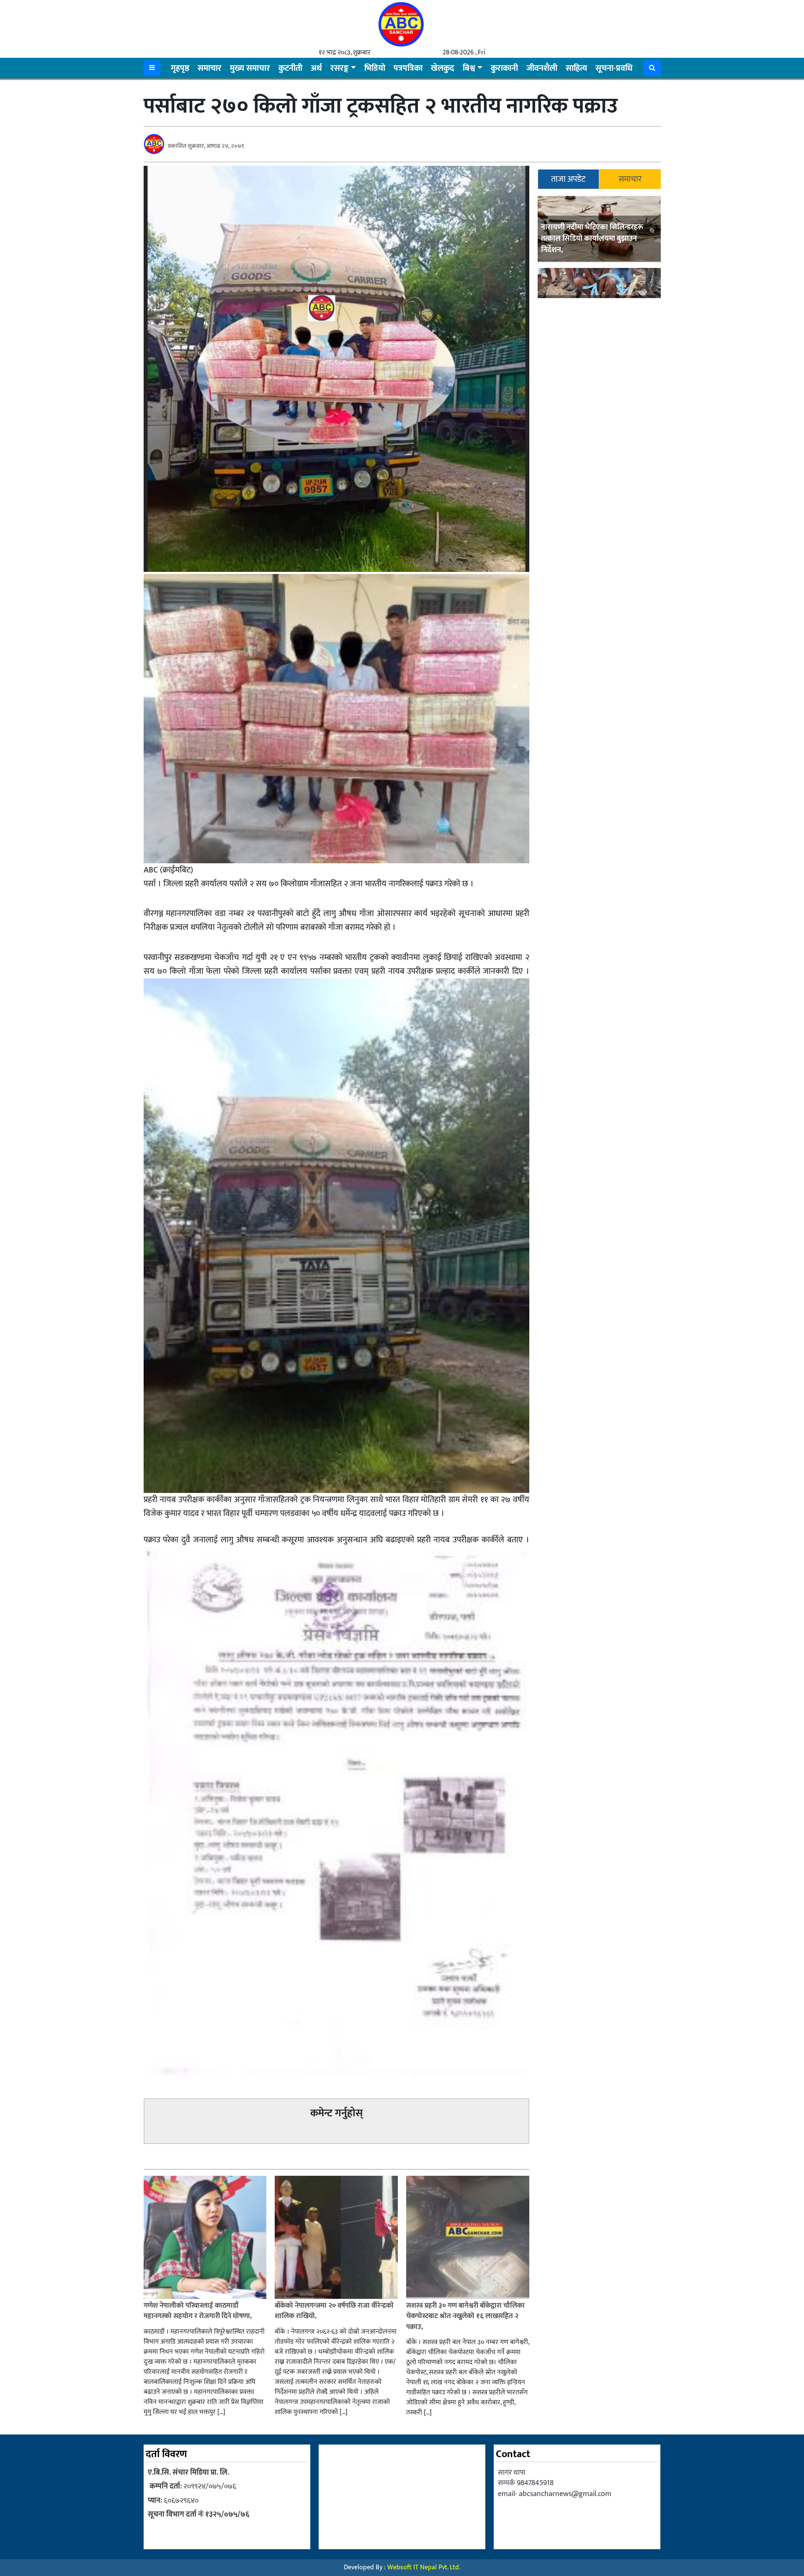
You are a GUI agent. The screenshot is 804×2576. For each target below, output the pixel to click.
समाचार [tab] (630, 179)
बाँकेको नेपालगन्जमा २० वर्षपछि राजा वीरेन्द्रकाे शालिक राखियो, (334, 2311)
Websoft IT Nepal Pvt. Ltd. (424, 2567)
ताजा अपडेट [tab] (568, 179)
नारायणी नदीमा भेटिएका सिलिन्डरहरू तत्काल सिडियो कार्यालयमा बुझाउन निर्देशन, (592, 239)
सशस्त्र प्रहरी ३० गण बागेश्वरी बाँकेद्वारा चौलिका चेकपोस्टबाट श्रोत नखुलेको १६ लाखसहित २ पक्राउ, (465, 2316)
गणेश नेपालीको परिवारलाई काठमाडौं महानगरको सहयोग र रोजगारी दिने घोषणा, (198, 2311)
